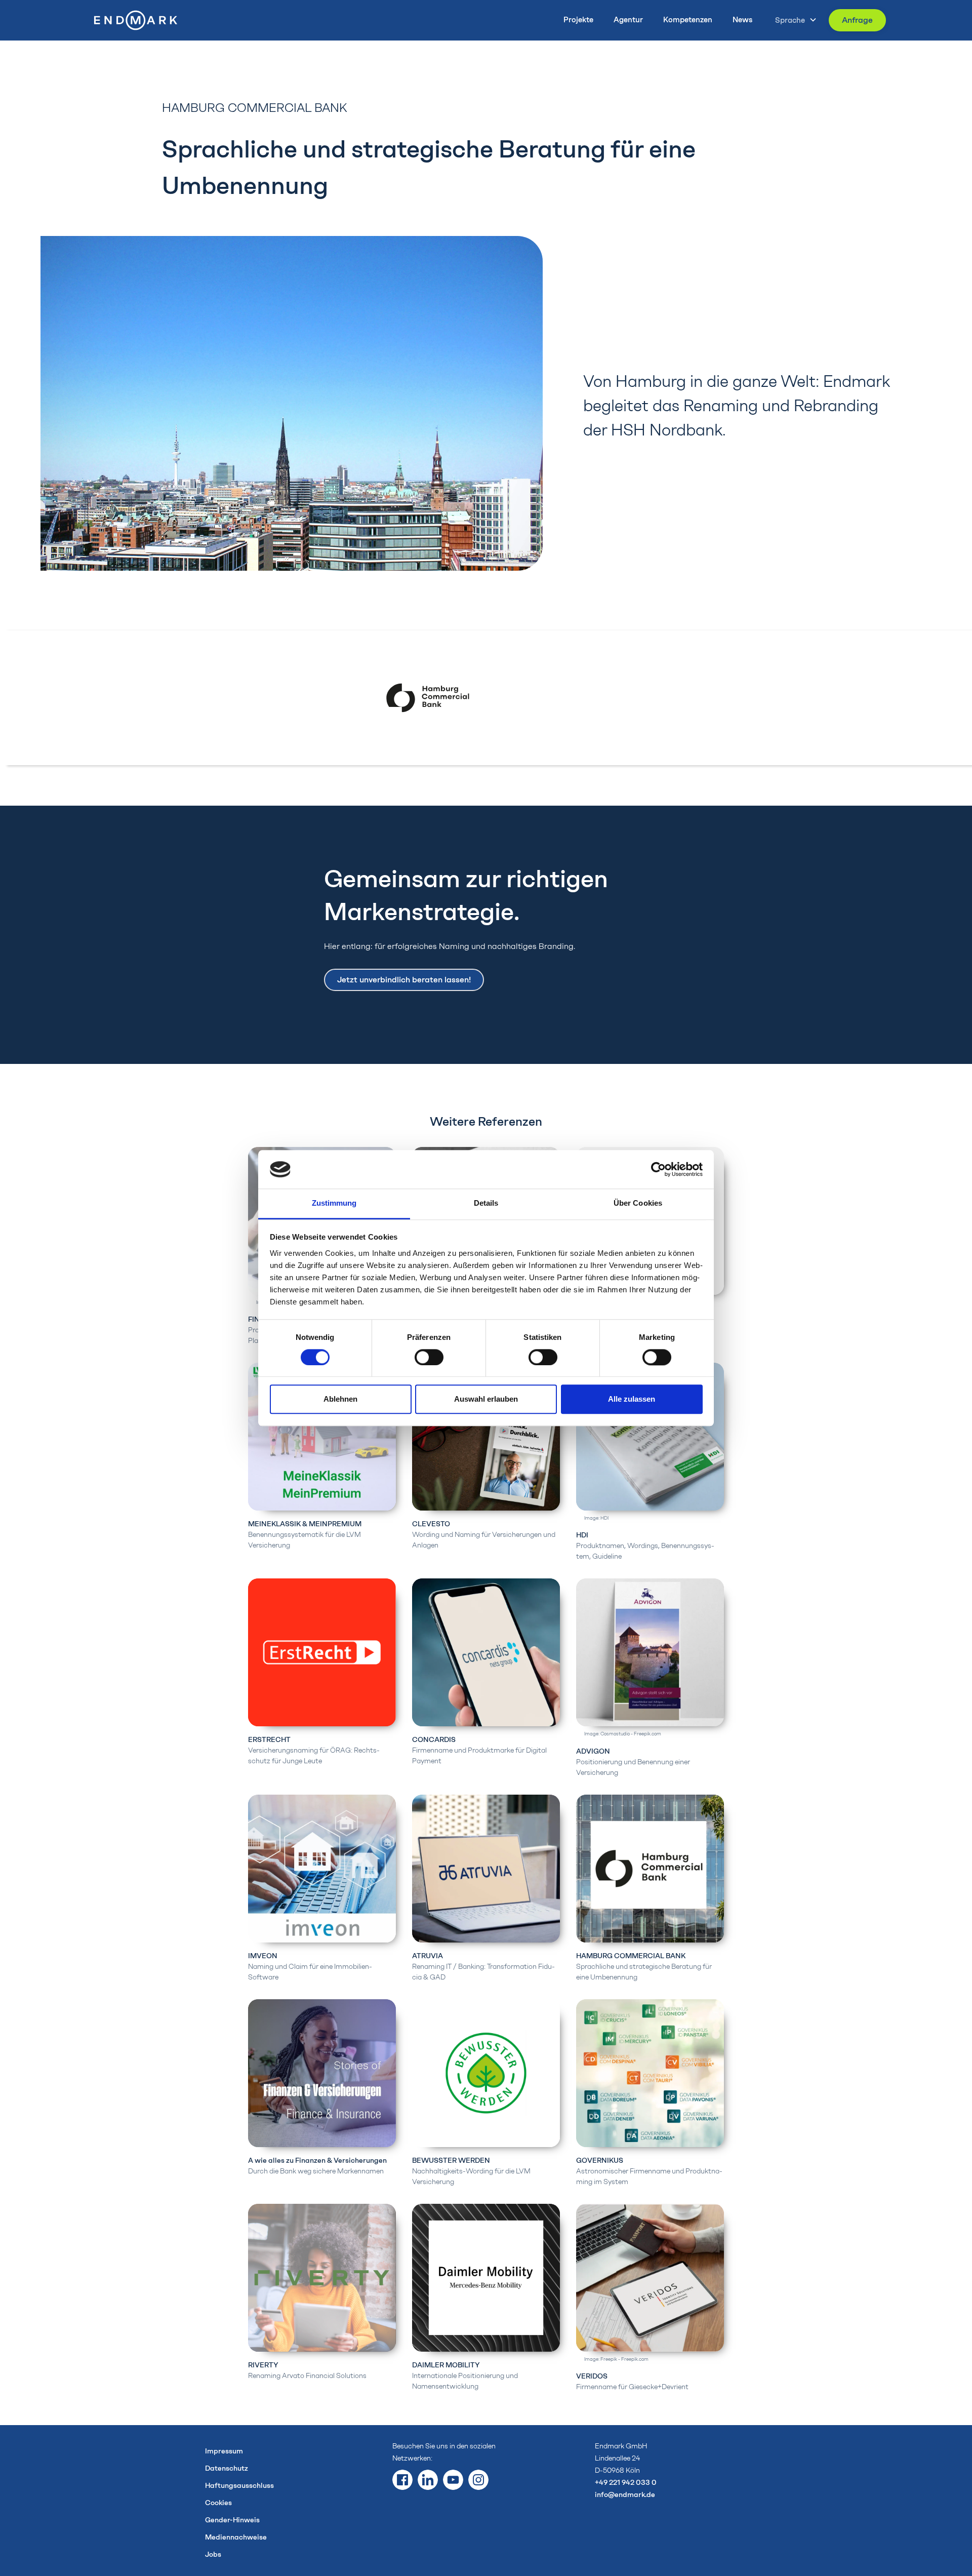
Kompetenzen (688, 20)
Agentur (628, 20)
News (742, 20)
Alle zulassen (632, 1399)
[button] (793, 20)
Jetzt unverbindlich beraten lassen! (404, 980)
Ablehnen (340, 1399)
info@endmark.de (625, 2495)
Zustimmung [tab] (334, 1203)
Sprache (790, 20)
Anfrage (857, 20)
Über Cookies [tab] (638, 1203)
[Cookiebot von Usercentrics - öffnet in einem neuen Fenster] (658, 1169)
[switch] (429, 1357)
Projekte (578, 20)
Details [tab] (486, 1203)
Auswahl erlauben (486, 1399)
